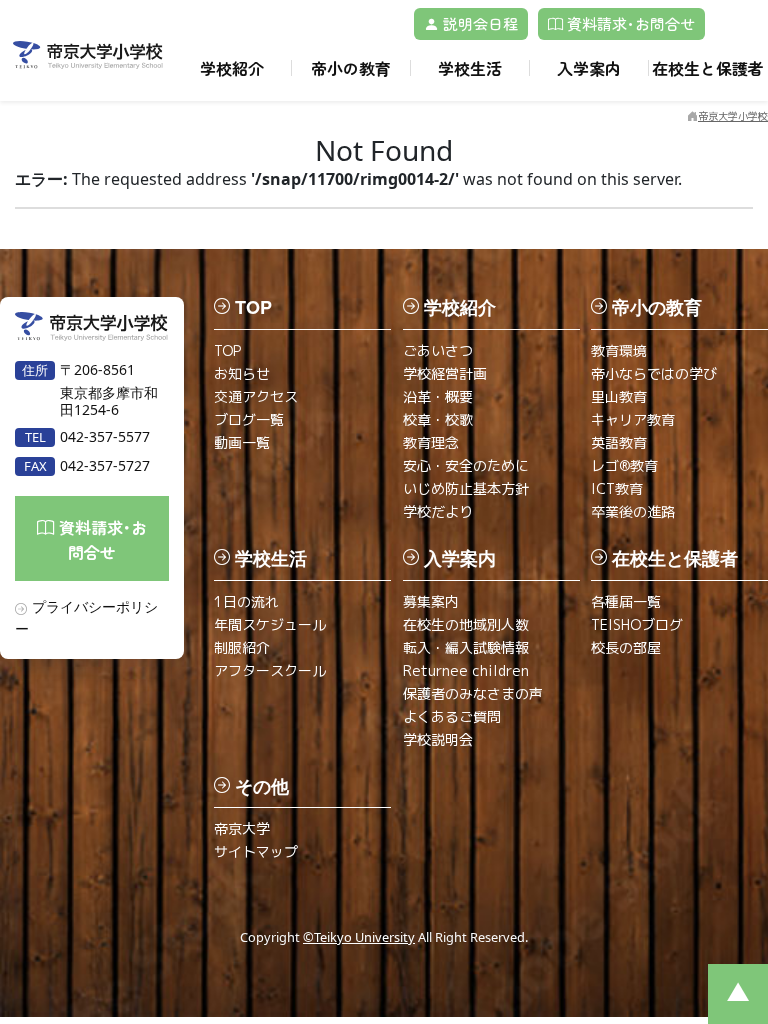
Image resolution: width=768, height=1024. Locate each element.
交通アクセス (256, 396)
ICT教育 (617, 488)
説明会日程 (478, 23)
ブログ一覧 (249, 419)
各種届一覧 (626, 601)
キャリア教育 (633, 419)
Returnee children (466, 670)
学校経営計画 (445, 373)
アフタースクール (270, 670)
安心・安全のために (466, 465)
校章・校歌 (438, 419)
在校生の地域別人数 (466, 624)
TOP (227, 350)
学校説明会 (438, 739)
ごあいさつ (438, 350)
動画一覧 (242, 442)
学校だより (438, 511)
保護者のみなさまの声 (473, 693)
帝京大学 (242, 828)
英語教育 (619, 442)
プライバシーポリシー (86, 617)
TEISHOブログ (637, 624)
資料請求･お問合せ (629, 23)
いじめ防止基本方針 (466, 488)
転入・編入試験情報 (466, 647)
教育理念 (431, 442)
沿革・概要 (438, 396)
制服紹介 (242, 647)
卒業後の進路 (633, 511)
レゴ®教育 (624, 465)
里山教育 (619, 396)
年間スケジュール (270, 624)
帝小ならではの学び (654, 373)
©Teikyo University (359, 937)
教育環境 (619, 350)
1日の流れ (246, 601)
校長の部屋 (626, 647)
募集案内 (431, 601)
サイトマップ (256, 851)
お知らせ (242, 373)
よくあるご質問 (452, 716)
